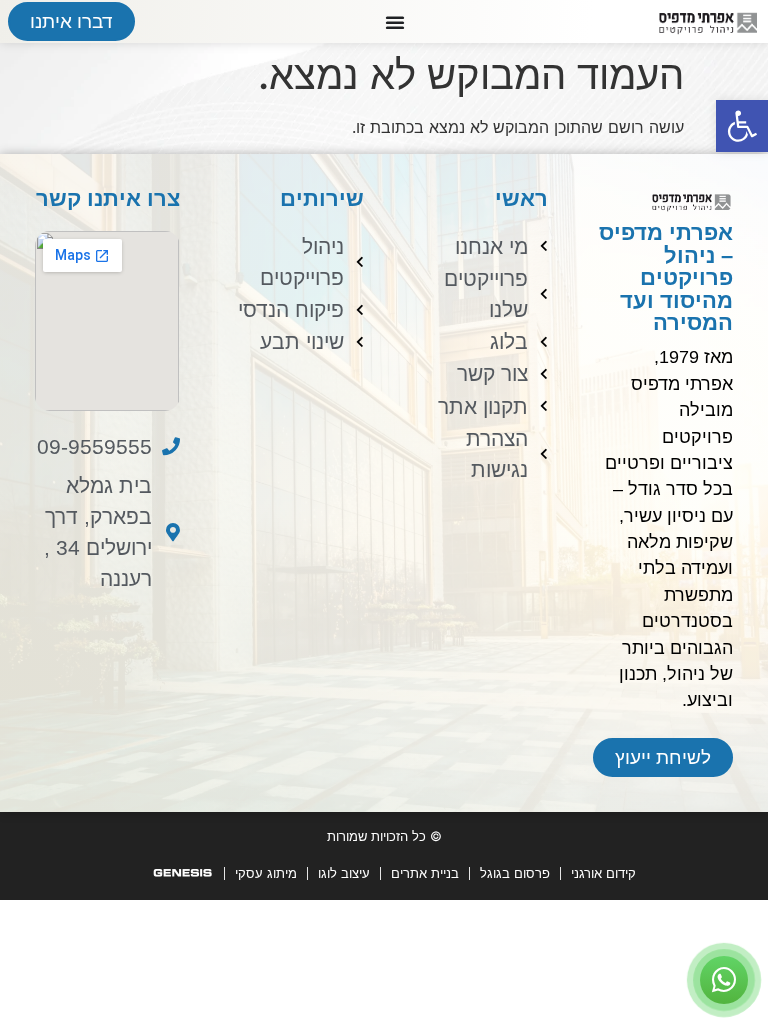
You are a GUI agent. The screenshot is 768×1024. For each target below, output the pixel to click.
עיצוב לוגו (344, 873)
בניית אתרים (425, 873)
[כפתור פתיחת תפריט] (395, 22)
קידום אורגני (603, 873)
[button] (742, 126)
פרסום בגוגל (515, 873)
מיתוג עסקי (266, 873)
